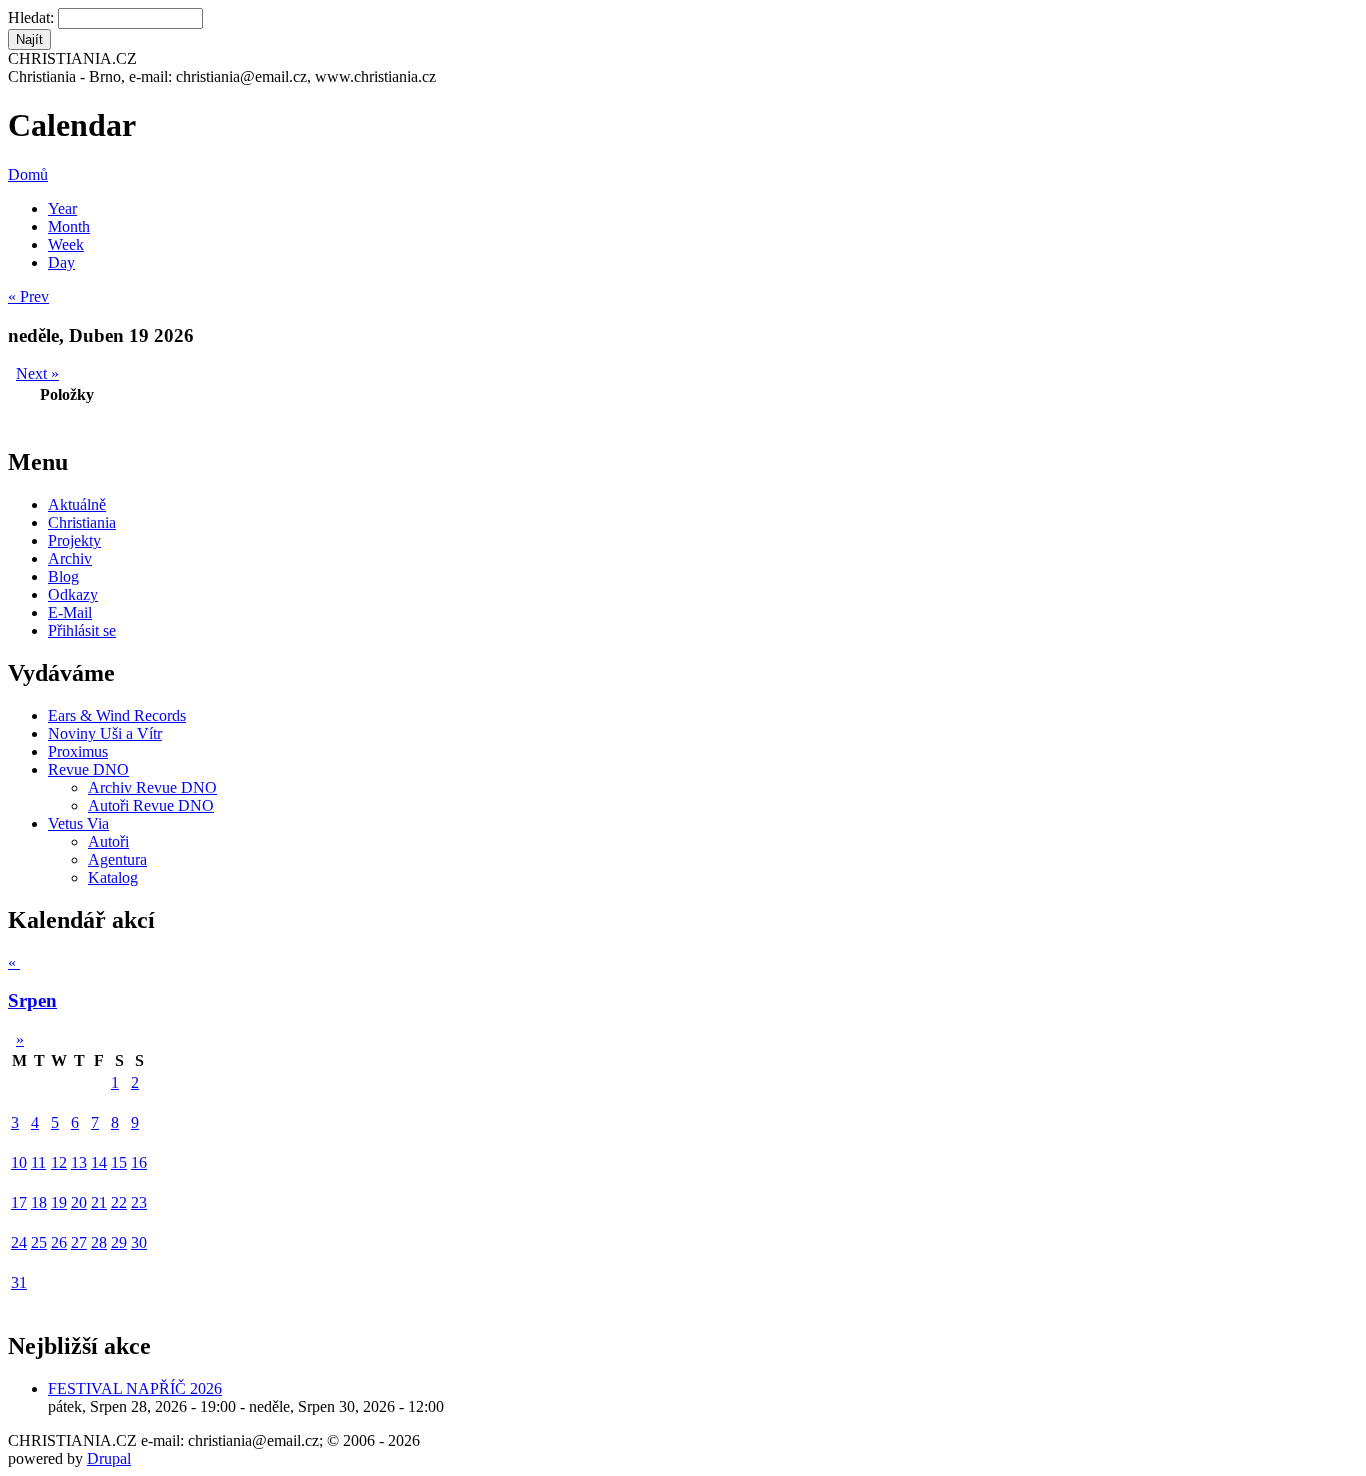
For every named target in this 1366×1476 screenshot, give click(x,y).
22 (119, 1202)
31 (19, 1282)
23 (139, 1202)
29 (119, 1242)
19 (59, 1202)
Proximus (78, 751)
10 (19, 1162)
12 (59, 1162)
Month (69, 226)
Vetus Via (78, 823)
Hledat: (33, 17)
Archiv (70, 558)
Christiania (82, 522)
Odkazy (73, 594)
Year (62, 208)
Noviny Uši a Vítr (105, 733)
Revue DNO (88, 769)
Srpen (32, 1000)
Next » (37, 373)
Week (66, 244)
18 (39, 1202)
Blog (63, 576)
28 (99, 1242)
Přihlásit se (82, 630)
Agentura (117, 859)
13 (79, 1162)
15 (119, 1162)
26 (59, 1242)
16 (139, 1162)
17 (19, 1202)
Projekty (74, 540)
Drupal (109, 1458)
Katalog (113, 877)
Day (61, 262)
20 (79, 1202)
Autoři (108, 841)
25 (39, 1242)
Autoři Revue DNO (151, 805)
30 (139, 1242)
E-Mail (70, 612)
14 (99, 1162)
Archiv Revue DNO (152, 787)
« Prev (28, 296)
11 (38, 1162)
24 (19, 1242)
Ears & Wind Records (117, 715)
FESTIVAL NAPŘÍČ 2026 (135, 1388)
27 (79, 1242)
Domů (28, 174)
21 (99, 1202)
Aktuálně (77, 504)
